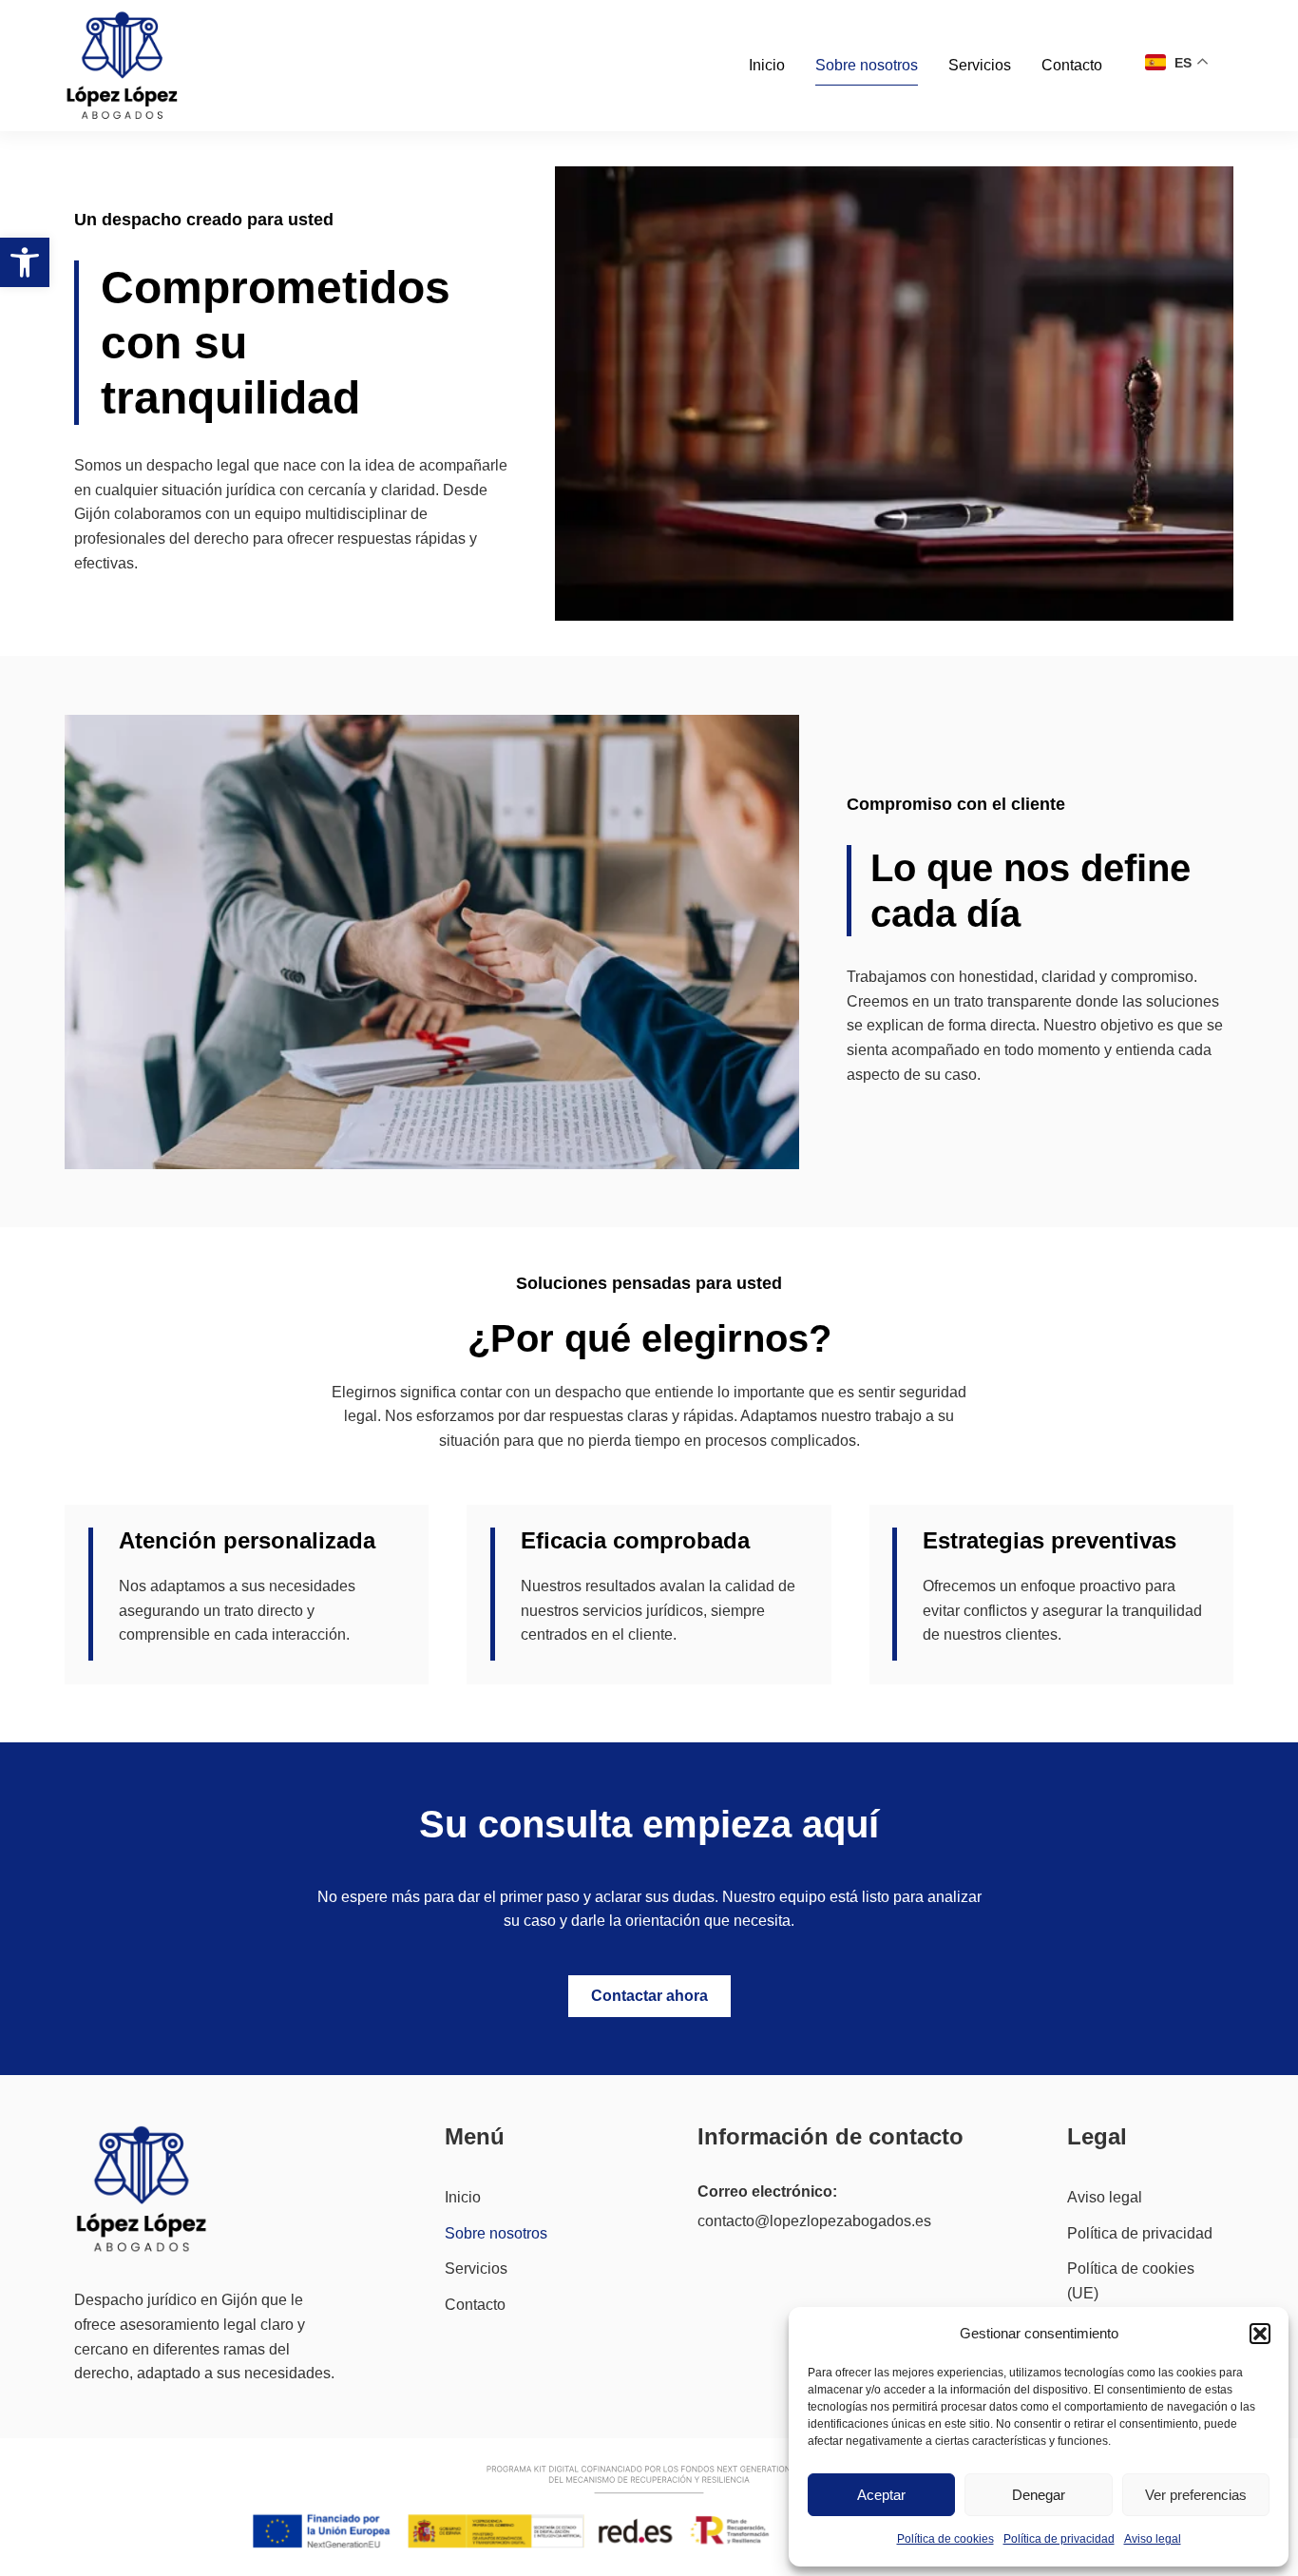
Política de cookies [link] (945, 2539)
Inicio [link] (767, 65)
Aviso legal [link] (1153, 2539)
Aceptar (881, 2495)
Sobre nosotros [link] (867, 65)
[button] (1260, 2334)
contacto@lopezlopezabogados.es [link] (814, 2221)
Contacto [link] (1072, 65)
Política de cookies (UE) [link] (1131, 2281)
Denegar (1039, 2495)
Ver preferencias (1196, 2495)
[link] (25, 262)
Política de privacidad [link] (1059, 2539)
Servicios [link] (980, 65)
